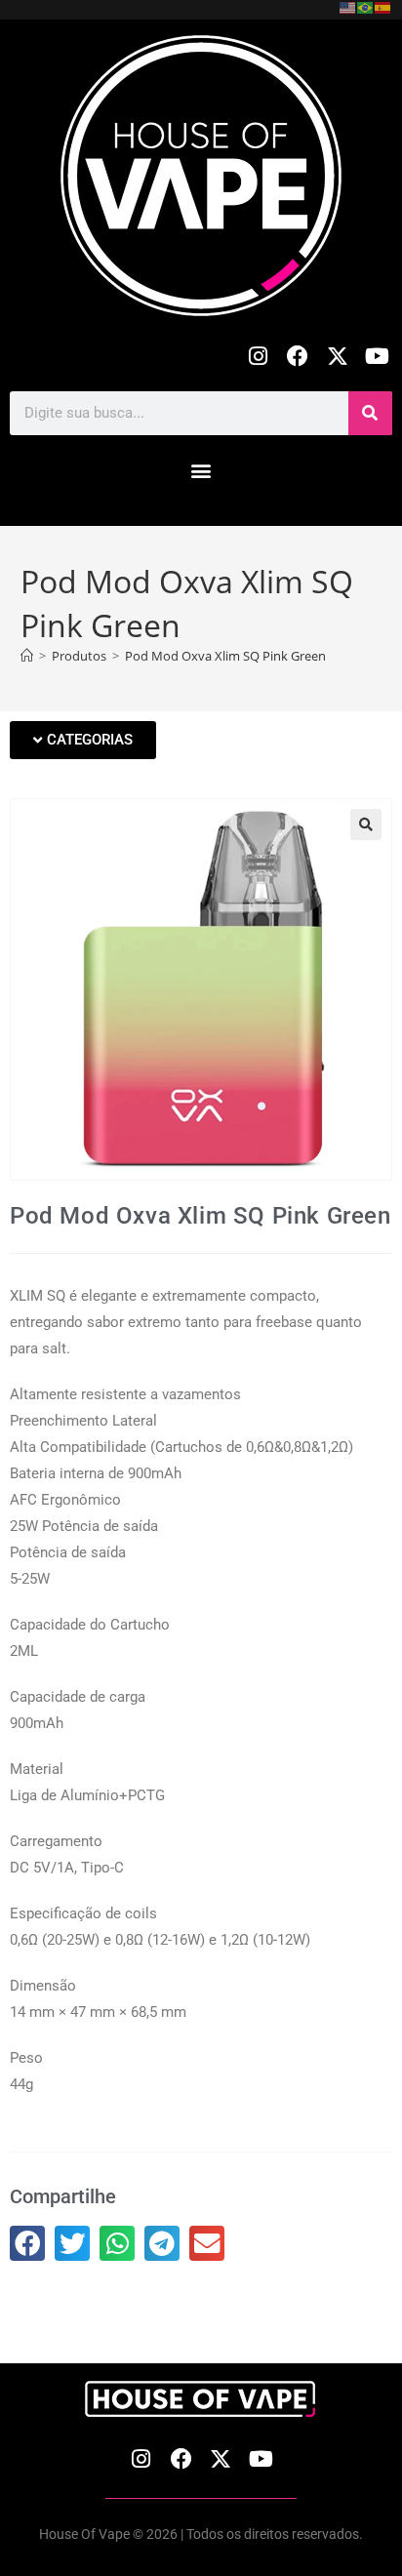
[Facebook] (298, 357)
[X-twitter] (337, 357)
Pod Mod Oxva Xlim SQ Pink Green (225, 656)
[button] (201, 471)
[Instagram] (258, 357)
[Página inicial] (27, 656)
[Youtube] (377, 357)
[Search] (370, 413)
